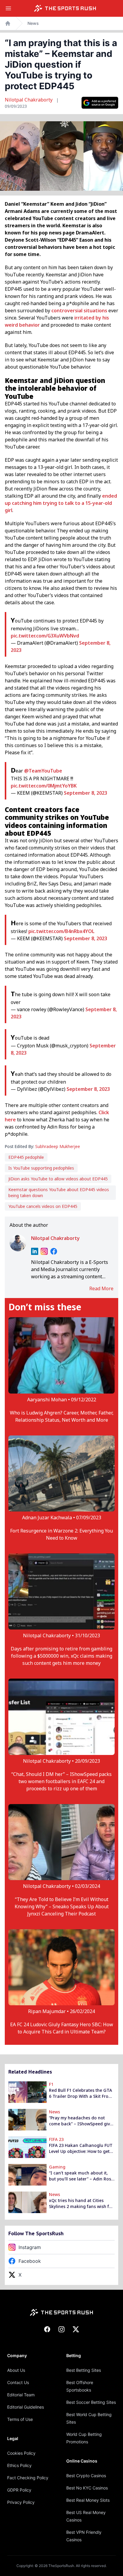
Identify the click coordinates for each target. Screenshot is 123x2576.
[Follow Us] (100, 103)
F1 (51, 2084)
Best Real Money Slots (88, 2500)
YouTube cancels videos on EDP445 (43, 1206)
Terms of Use (20, 2419)
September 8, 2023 (86, 793)
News (33, 23)
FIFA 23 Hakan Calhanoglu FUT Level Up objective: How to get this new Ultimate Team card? (81, 2148)
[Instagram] (44, 1251)
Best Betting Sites (84, 2370)
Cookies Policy (21, 2453)
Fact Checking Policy (28, 2478)
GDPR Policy (19, 2490)
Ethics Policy (19, 2465)
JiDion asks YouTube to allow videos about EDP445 (58, 1179)
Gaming (57, 2167)
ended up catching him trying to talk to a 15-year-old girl (61, 503)
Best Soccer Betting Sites (91, 2402)
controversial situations (79, 311)
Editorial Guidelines (26, 2407)
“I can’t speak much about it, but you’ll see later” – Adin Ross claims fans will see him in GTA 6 (81, 2176)
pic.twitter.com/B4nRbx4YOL (61, 931)
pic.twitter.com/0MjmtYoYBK (44, 786)
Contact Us (18, 2382)
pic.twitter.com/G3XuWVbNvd (45, 636)
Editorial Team (21, 2395)
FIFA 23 (56, 2139)
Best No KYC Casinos (87, 2488)
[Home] (65, 8)
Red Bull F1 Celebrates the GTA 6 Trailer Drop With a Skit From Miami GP (81, 2093)
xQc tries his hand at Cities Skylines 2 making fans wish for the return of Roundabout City (81, 2204)
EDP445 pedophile (26, 1157)
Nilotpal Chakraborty (29, 100)
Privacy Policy (21, 2502)
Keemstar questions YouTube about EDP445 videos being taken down (59, 1192)
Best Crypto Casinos (86, 2476)
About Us (16, 2370)
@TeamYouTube (43, 771)
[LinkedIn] (35, 1251)
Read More (101, 1288)
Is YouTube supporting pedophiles (41, 1168)
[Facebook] (54, 1251)
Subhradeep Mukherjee (58, 1146)
